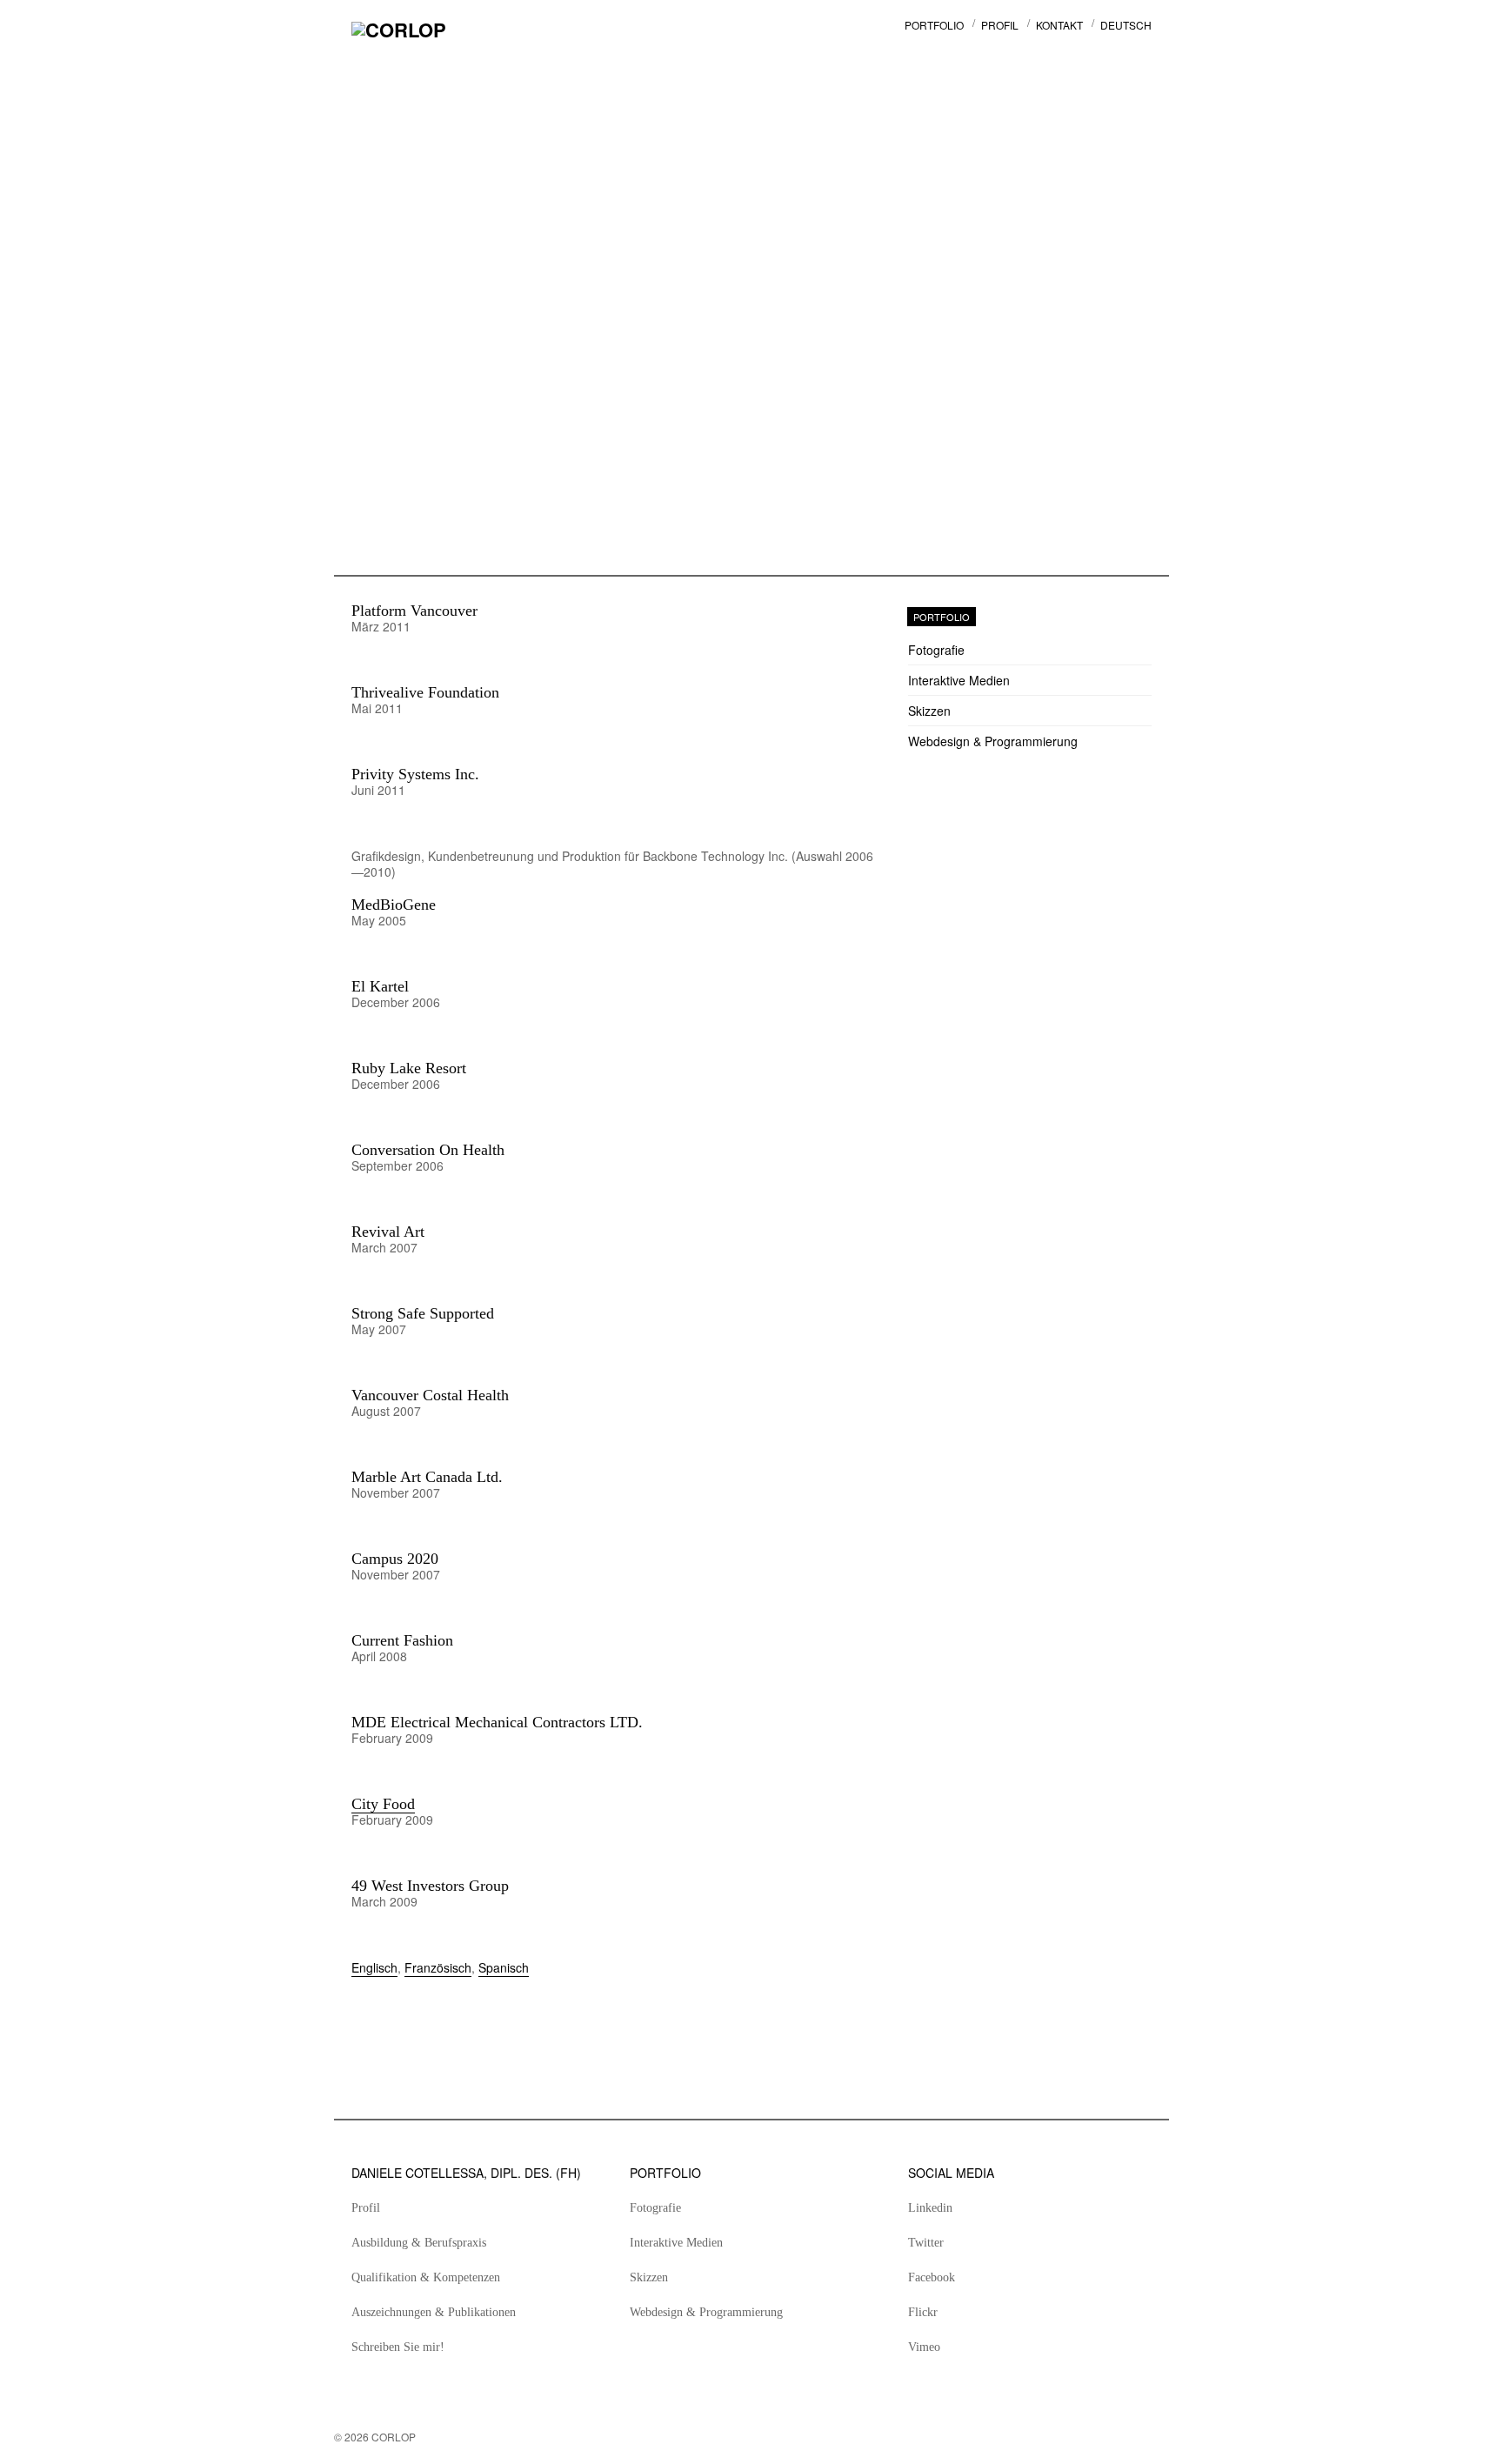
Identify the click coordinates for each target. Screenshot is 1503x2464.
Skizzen (929, 711)
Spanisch (504, 1967)
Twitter (926, 2243)
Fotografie (936, 650)
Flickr (923, 2312)
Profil (366, 2208)
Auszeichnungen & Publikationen (434, 2312)
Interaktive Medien (959, 680)
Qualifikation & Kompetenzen (426, 2277)
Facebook (932, 2277)
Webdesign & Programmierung (993, 741)
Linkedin (930, 2208)
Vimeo (924, 2347)
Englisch (374, 1967)
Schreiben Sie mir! (398, 2347)
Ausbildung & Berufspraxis (419, 2243)
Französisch (438, 1967)
